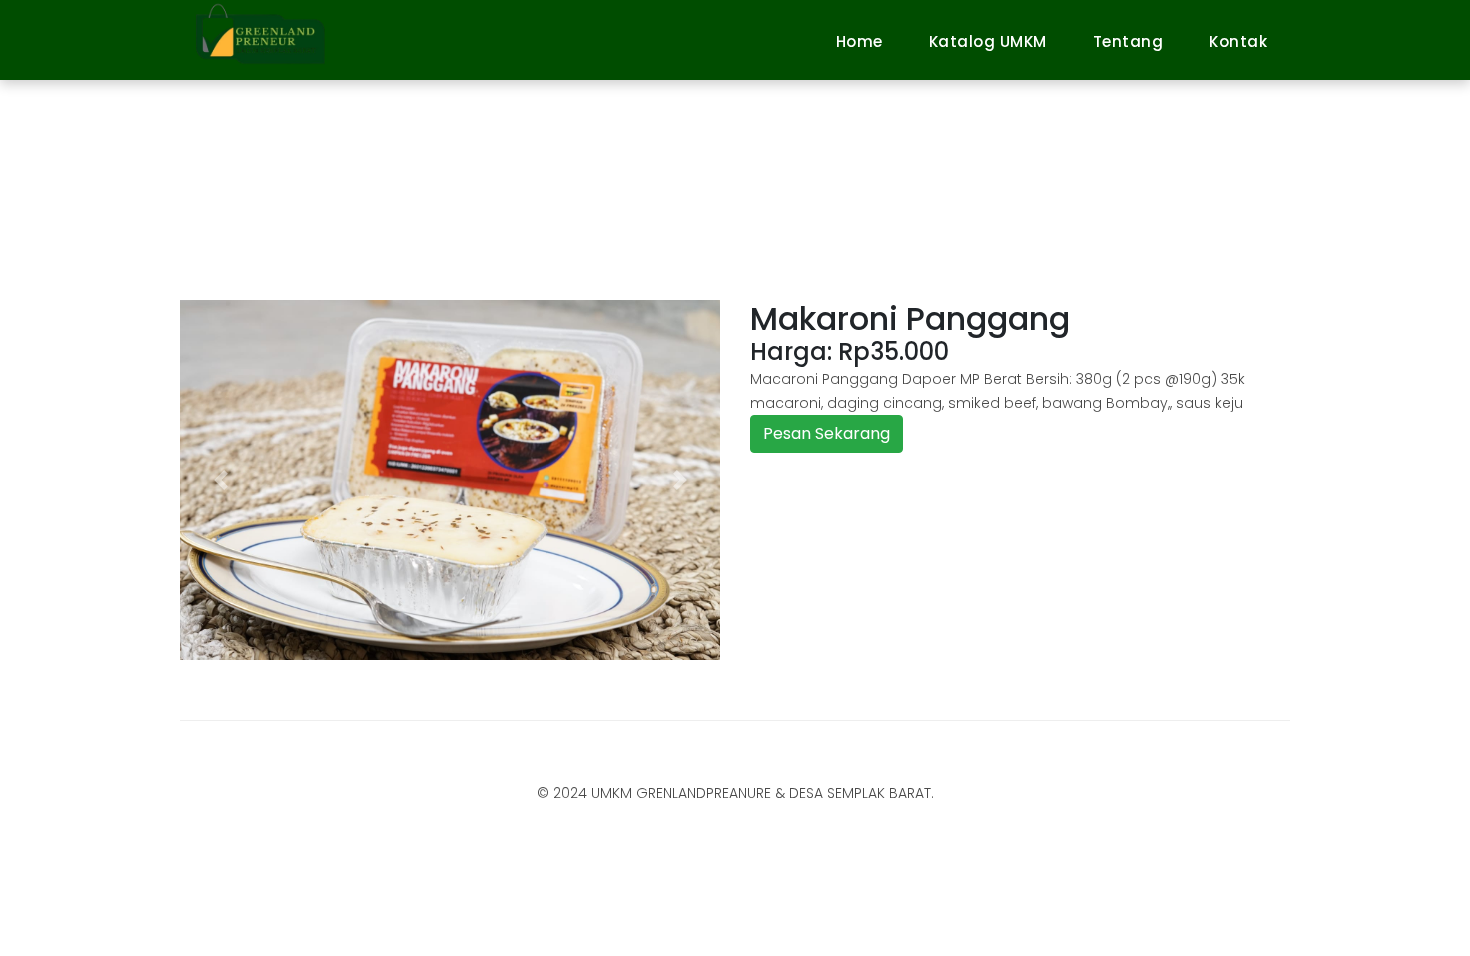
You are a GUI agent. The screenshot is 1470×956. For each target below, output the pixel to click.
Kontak (1238, 41)
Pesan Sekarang (826, 433)
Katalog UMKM (988, 41)
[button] (220, 480)
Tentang (1128, 41)
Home (859, 41)
